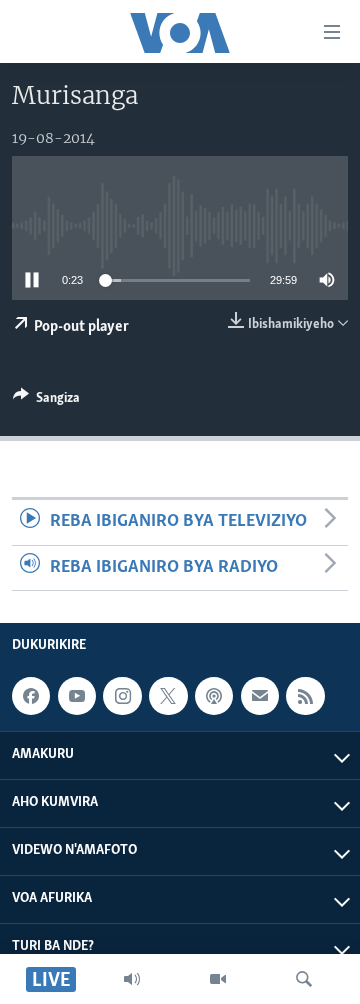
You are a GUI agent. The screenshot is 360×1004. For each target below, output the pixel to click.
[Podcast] (214, 696)
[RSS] (305, 696)
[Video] (218, 979)
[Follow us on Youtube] (77, 696)
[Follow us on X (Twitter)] (168, 696)
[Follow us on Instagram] (122, 696)
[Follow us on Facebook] (31, 696)
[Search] (304, 979)
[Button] (46, 401)
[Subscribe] (260, 696)
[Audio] (132, 979)
